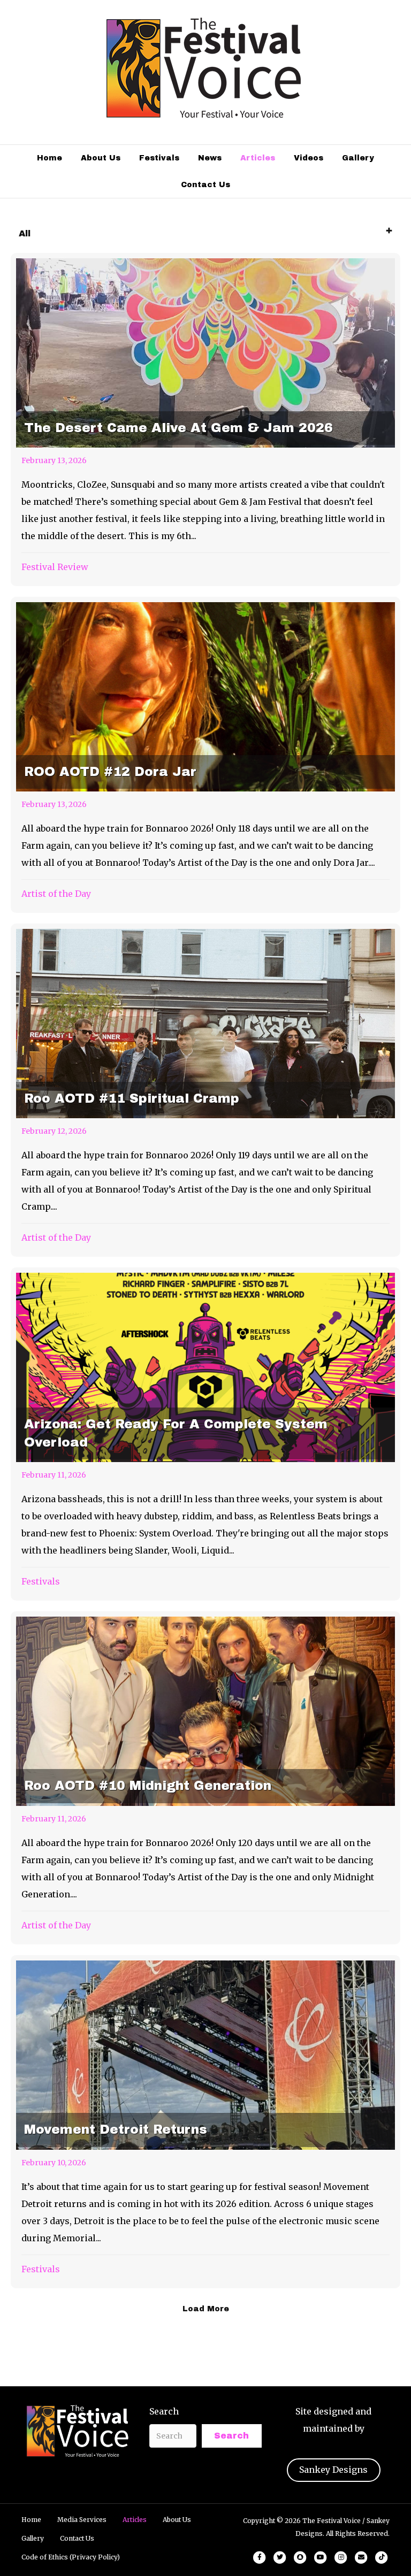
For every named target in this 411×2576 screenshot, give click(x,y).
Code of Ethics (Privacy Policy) (71, 2557)
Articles (258, 158)
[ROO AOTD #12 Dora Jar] (205, 755)
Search (164, 2411)
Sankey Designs (333, 2470)
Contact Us (205, 185)
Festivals (159, 158)
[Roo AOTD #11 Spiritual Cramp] (205, 1090)
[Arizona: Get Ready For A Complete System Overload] (205, 1434)
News (210, 158)
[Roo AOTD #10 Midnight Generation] (205, 1778)
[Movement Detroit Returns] (205, 2122)
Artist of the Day (56, 894)
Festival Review (55, 567)
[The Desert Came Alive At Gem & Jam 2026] (205, 420)
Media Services (82, 2520)
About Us (101, 158)
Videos (309, 158)
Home (50, 158)
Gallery (358, 158)
